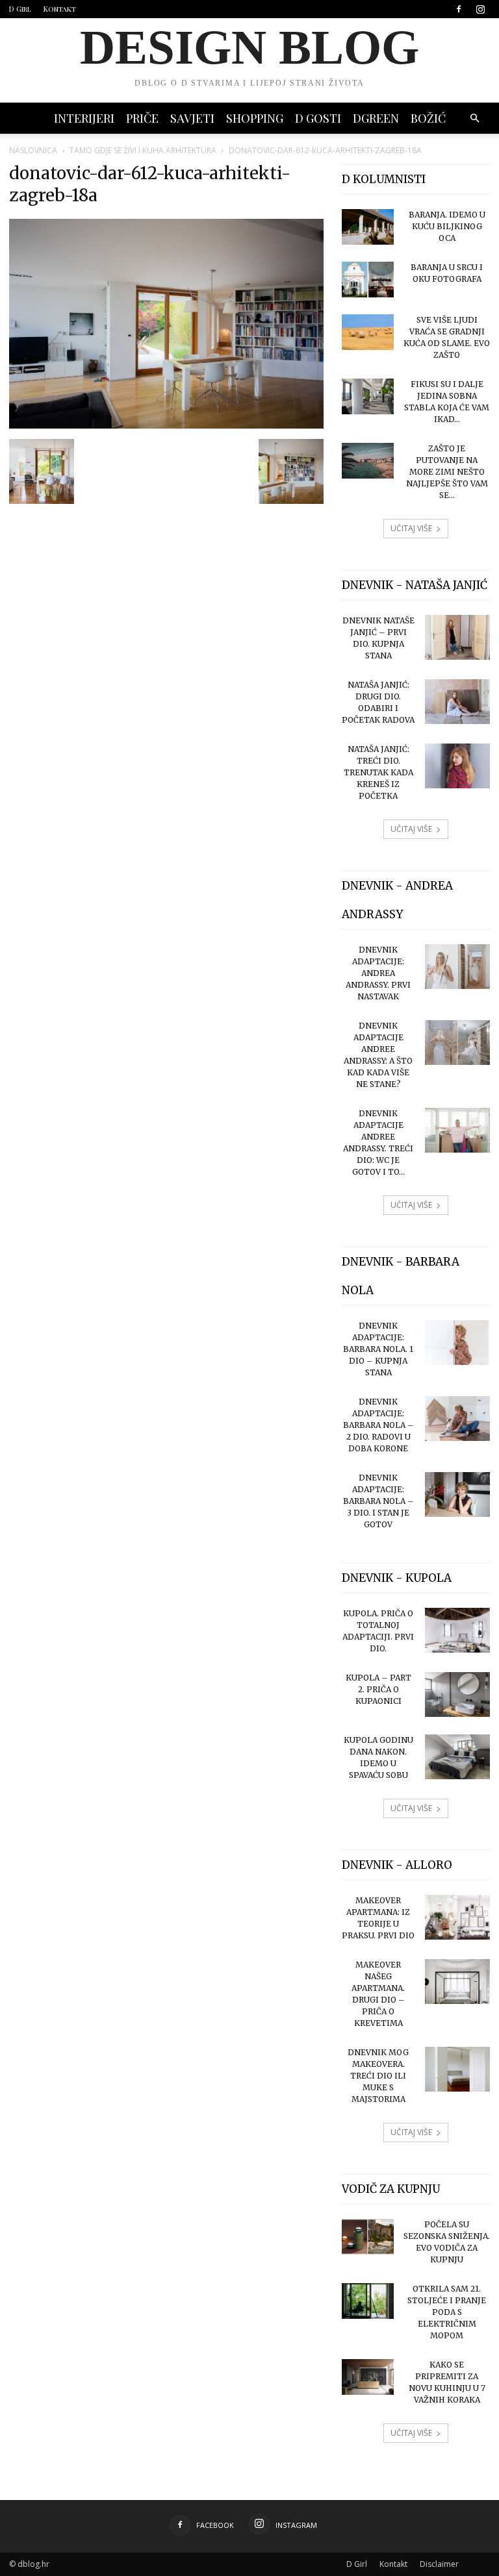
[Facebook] (459, 9)
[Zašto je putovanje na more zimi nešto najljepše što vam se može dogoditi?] (368, 461)
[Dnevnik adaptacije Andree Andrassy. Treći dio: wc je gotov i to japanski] (457, 1130)
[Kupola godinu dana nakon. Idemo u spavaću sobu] (457, 1757)
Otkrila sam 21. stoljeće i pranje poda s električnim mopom (447, 2312)
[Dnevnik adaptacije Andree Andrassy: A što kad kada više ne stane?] (457, 1043)
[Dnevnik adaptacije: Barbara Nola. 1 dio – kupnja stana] (457, 1343)
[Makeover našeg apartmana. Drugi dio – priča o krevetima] (457, 1982)
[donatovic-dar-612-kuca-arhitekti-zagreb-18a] (166, 425)
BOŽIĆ (428, 118)
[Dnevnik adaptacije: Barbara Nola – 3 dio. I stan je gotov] (457, 1494)
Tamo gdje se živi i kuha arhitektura (143, 150)
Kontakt (60, 9)
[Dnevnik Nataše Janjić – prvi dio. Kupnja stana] (457, 637)
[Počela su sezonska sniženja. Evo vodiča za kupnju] (368, 2237)
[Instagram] (480, 9)
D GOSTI (318, 118)
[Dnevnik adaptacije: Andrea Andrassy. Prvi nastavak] (457, 967)
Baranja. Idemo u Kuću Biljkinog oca (447, 226)
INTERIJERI (84, 118)
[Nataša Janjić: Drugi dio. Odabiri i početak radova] (457, 702)
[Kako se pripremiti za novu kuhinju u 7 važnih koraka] (368, 2377)
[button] (474, 119)
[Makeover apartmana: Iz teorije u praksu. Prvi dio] (457, 1917)
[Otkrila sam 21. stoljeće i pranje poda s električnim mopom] (368, 2301)
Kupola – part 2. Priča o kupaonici (378, 1689)
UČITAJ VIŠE (411, 528)
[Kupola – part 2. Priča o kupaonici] (457, 1694)
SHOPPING (255, 118)
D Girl (20, 9)
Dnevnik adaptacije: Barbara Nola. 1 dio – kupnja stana (378, 1349)
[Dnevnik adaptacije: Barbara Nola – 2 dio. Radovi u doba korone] (457, 1419)
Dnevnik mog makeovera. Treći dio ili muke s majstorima (378, 2076)
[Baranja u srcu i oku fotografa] (368, 280)
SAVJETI (192, 118)
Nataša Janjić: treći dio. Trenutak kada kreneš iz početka (378, 772)
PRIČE (142, 118)
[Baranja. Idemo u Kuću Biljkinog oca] (368, 227)
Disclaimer (439, 2564)
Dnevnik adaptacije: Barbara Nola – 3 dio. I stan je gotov (378, 1501)
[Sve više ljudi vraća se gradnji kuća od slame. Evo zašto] (368, 332)
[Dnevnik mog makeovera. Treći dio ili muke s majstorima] (457, 2069)
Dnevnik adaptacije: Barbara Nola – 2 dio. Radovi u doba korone (378, 1425)
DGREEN (376, 118)
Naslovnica (33, 150)
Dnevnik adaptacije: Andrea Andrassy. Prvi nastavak (378, 973)
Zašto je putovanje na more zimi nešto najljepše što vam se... (447, 472)
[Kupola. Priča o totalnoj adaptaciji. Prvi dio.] (457, 1630)
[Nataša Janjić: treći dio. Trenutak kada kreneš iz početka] (457, 766)
